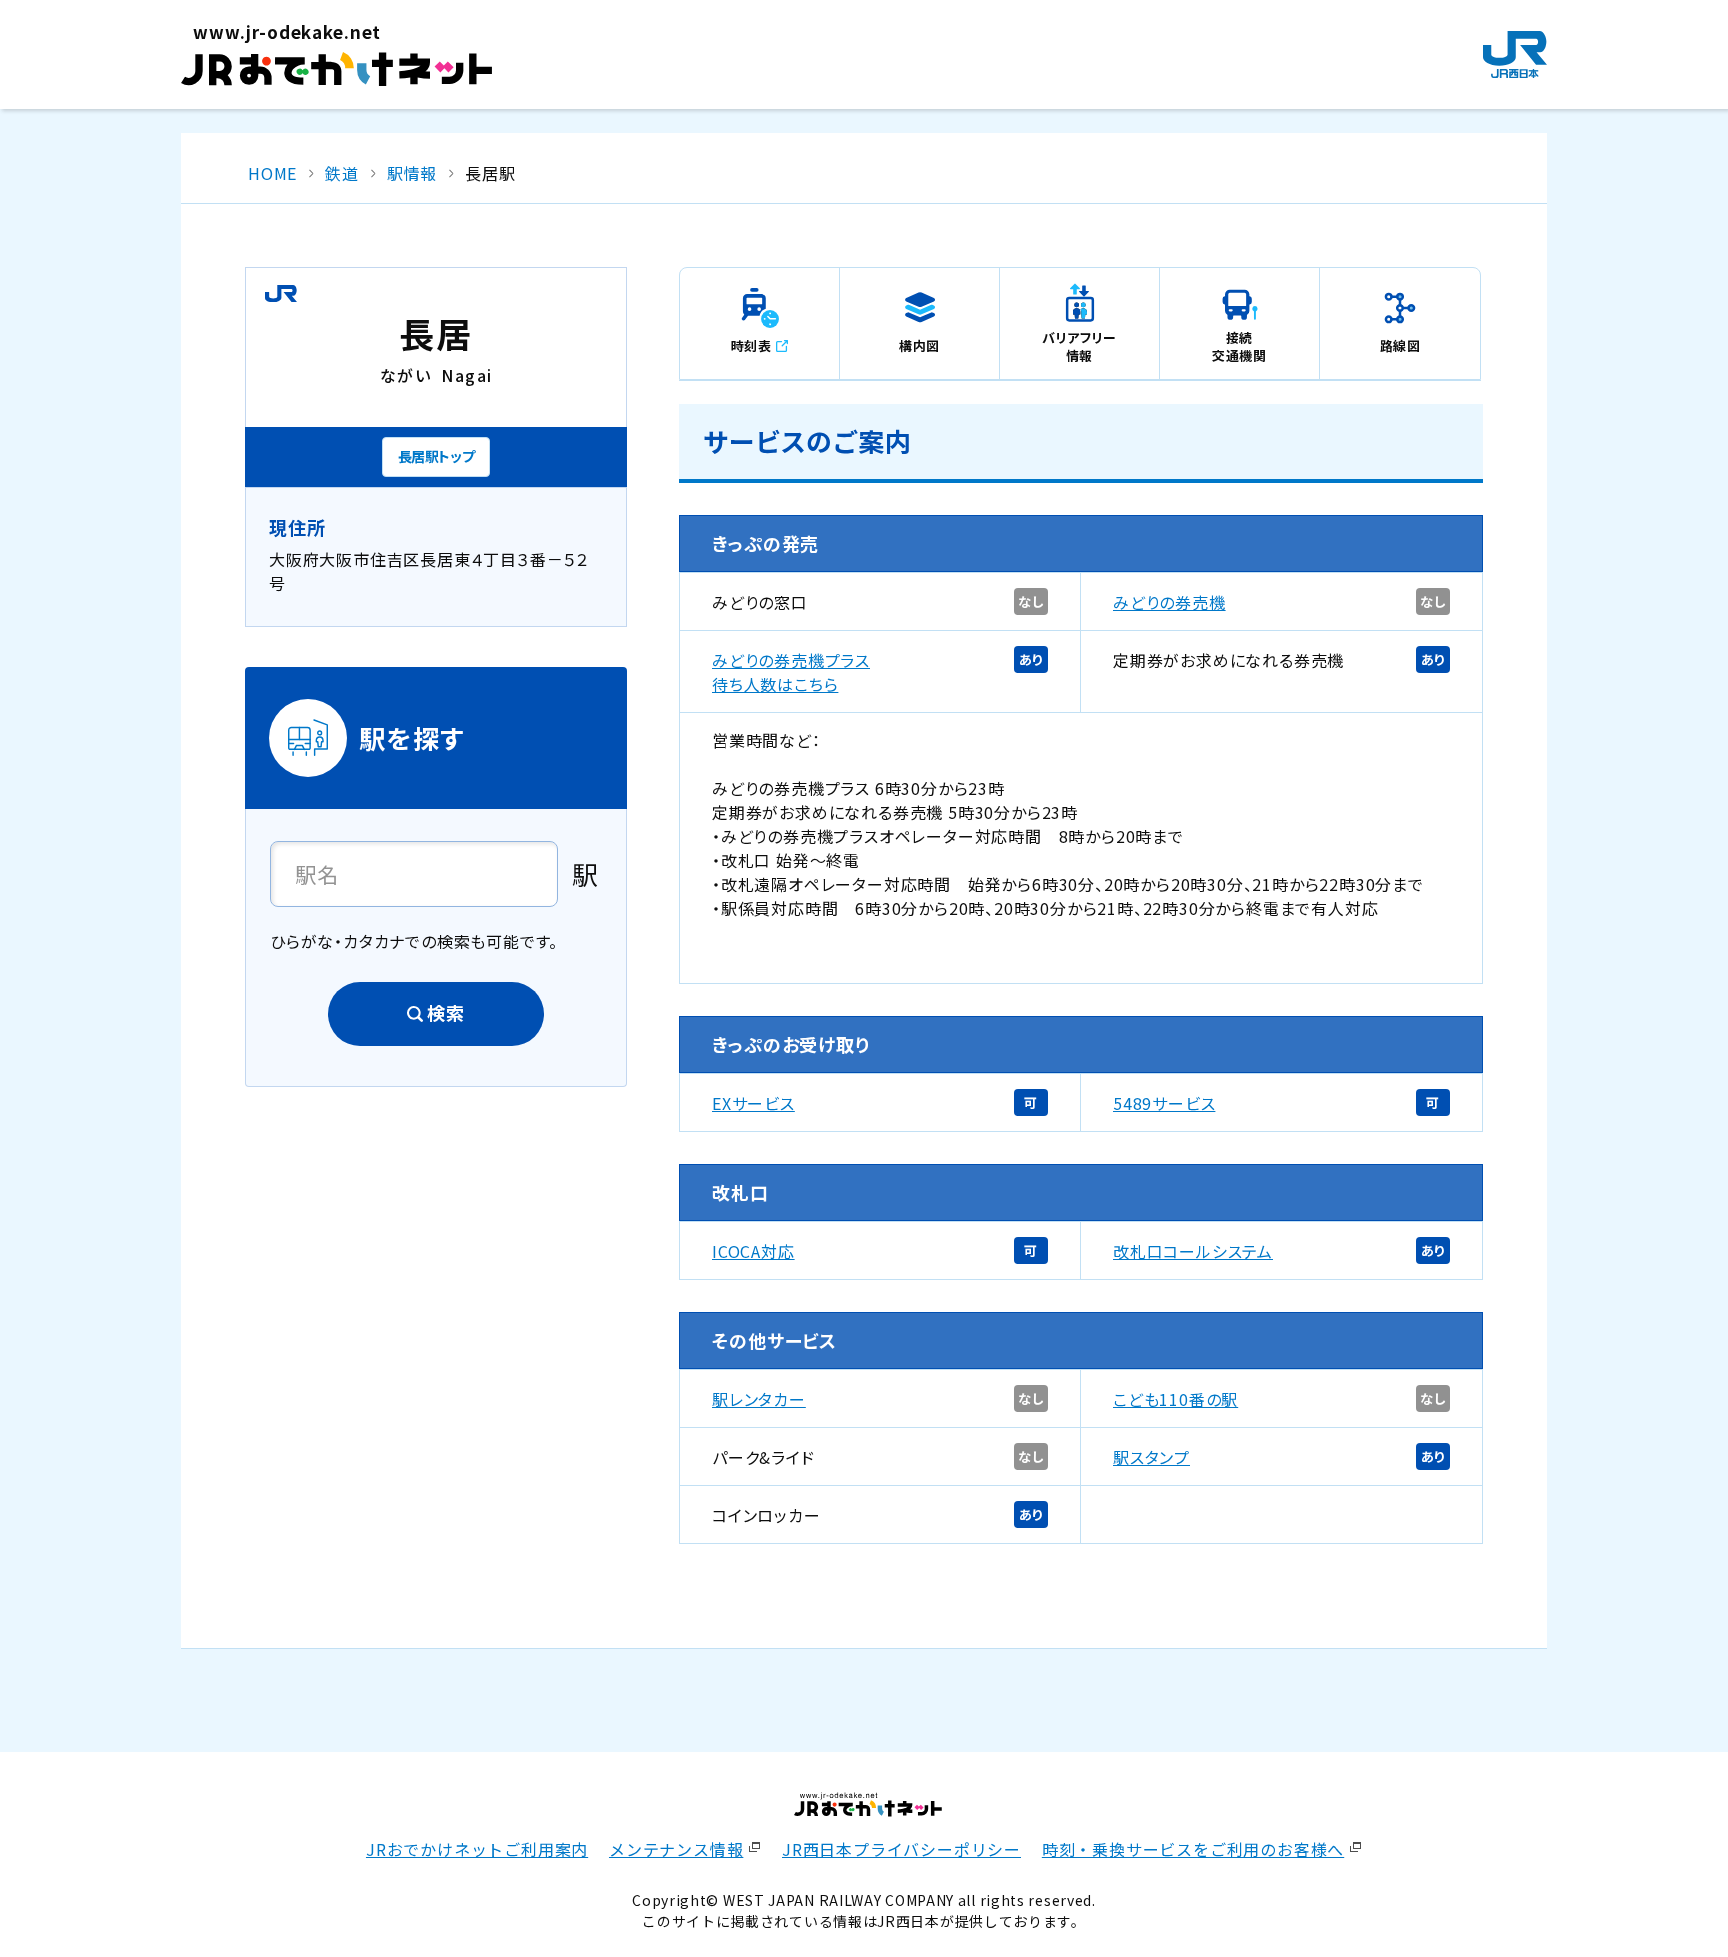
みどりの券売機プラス (791, 660)
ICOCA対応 (753, 1251)
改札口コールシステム (1193, 1251)
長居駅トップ (436, 456)
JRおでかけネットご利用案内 (477, 1849)
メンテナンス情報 (676, 1849)
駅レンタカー (759, 1399)
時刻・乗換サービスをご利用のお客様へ (1193, 1849)
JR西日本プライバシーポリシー (901, 1849)
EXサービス (753, 1103)
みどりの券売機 (1169, 602)
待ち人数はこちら (775, 684)
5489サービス (1164, 1103)
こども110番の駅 (1175, 1399)
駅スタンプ (1151, 1457)
